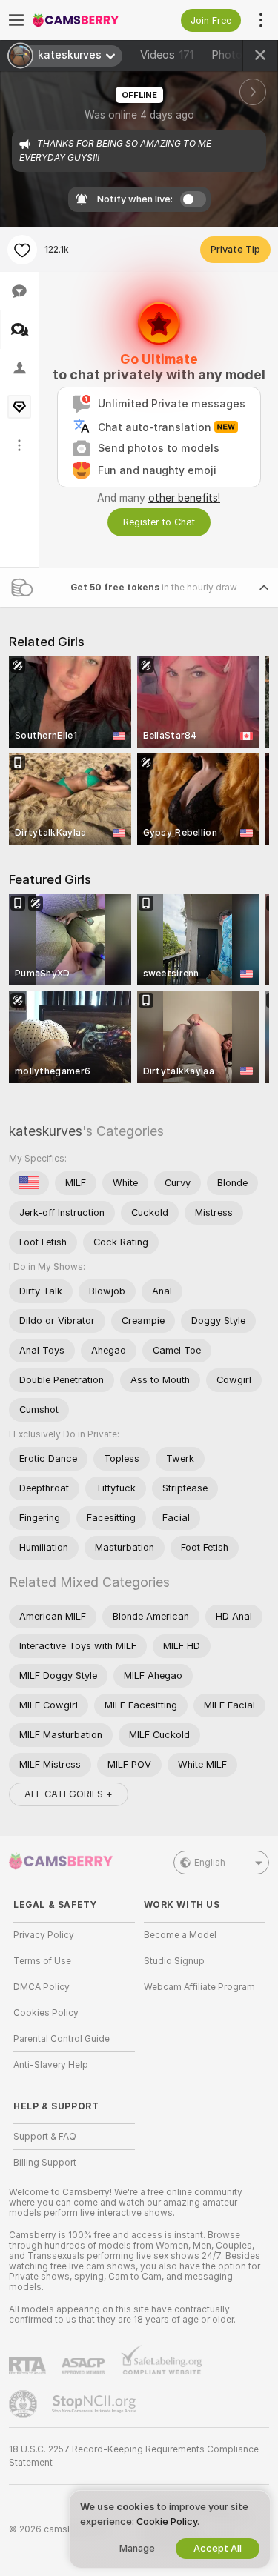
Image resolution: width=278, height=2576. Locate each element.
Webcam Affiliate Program (199, 1987)
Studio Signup (174, 1961)
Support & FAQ (45, 2137)
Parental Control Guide (62, 2039)
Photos (239, 55)
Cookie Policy (167, 2522)
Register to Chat (159, 522)
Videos (167, 55)
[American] (29, 1183)
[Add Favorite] (22, 250)
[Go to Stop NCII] (96, 2404)
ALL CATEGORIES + (69, 1794)
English (210, 1863)
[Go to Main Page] (86, 20)
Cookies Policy (46, 2013)
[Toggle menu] (16, 20)
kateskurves (46, 1131)
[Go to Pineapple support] (24, 2404)
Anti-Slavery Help (51, 2065)
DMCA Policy (42, 1987)
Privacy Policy (44, 1935)
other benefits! (184, 498)
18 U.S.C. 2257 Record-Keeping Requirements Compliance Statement (134, 2456)
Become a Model (180, 1935)
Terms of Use (42, 1961)
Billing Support (45, 2163)
